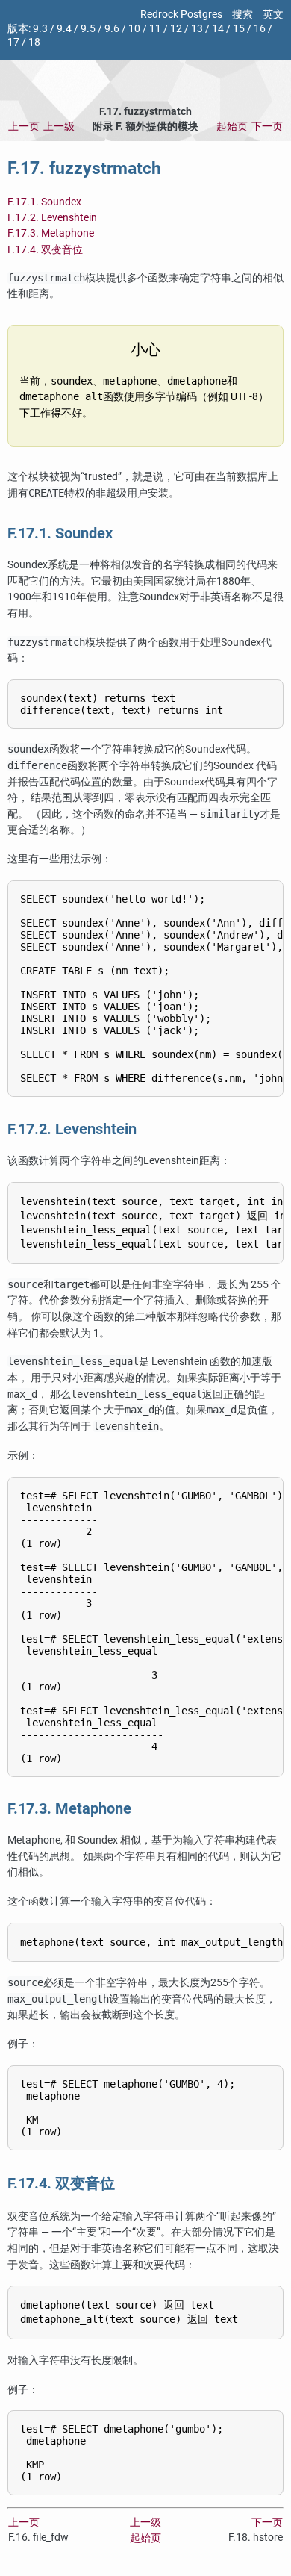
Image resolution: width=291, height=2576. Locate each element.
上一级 (59, 127)
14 (218, 29)
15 (239, 29)
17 (13, 42)
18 (34, 42)
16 (260, 29)
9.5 (88, 29)
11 (155, 29)
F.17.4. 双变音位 (45, 250)
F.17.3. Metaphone (51, 233)
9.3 (40, 29)
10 (134, 29)
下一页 (267, 127)
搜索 (242, 15)
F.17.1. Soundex (44, 202)
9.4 (64, 29)
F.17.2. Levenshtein (52, 218)
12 (176, 29)
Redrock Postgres (181, 15)
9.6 (112, 29)
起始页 (232, 127)
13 (197, 29)
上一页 (24, 127)
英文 (273, 15)
